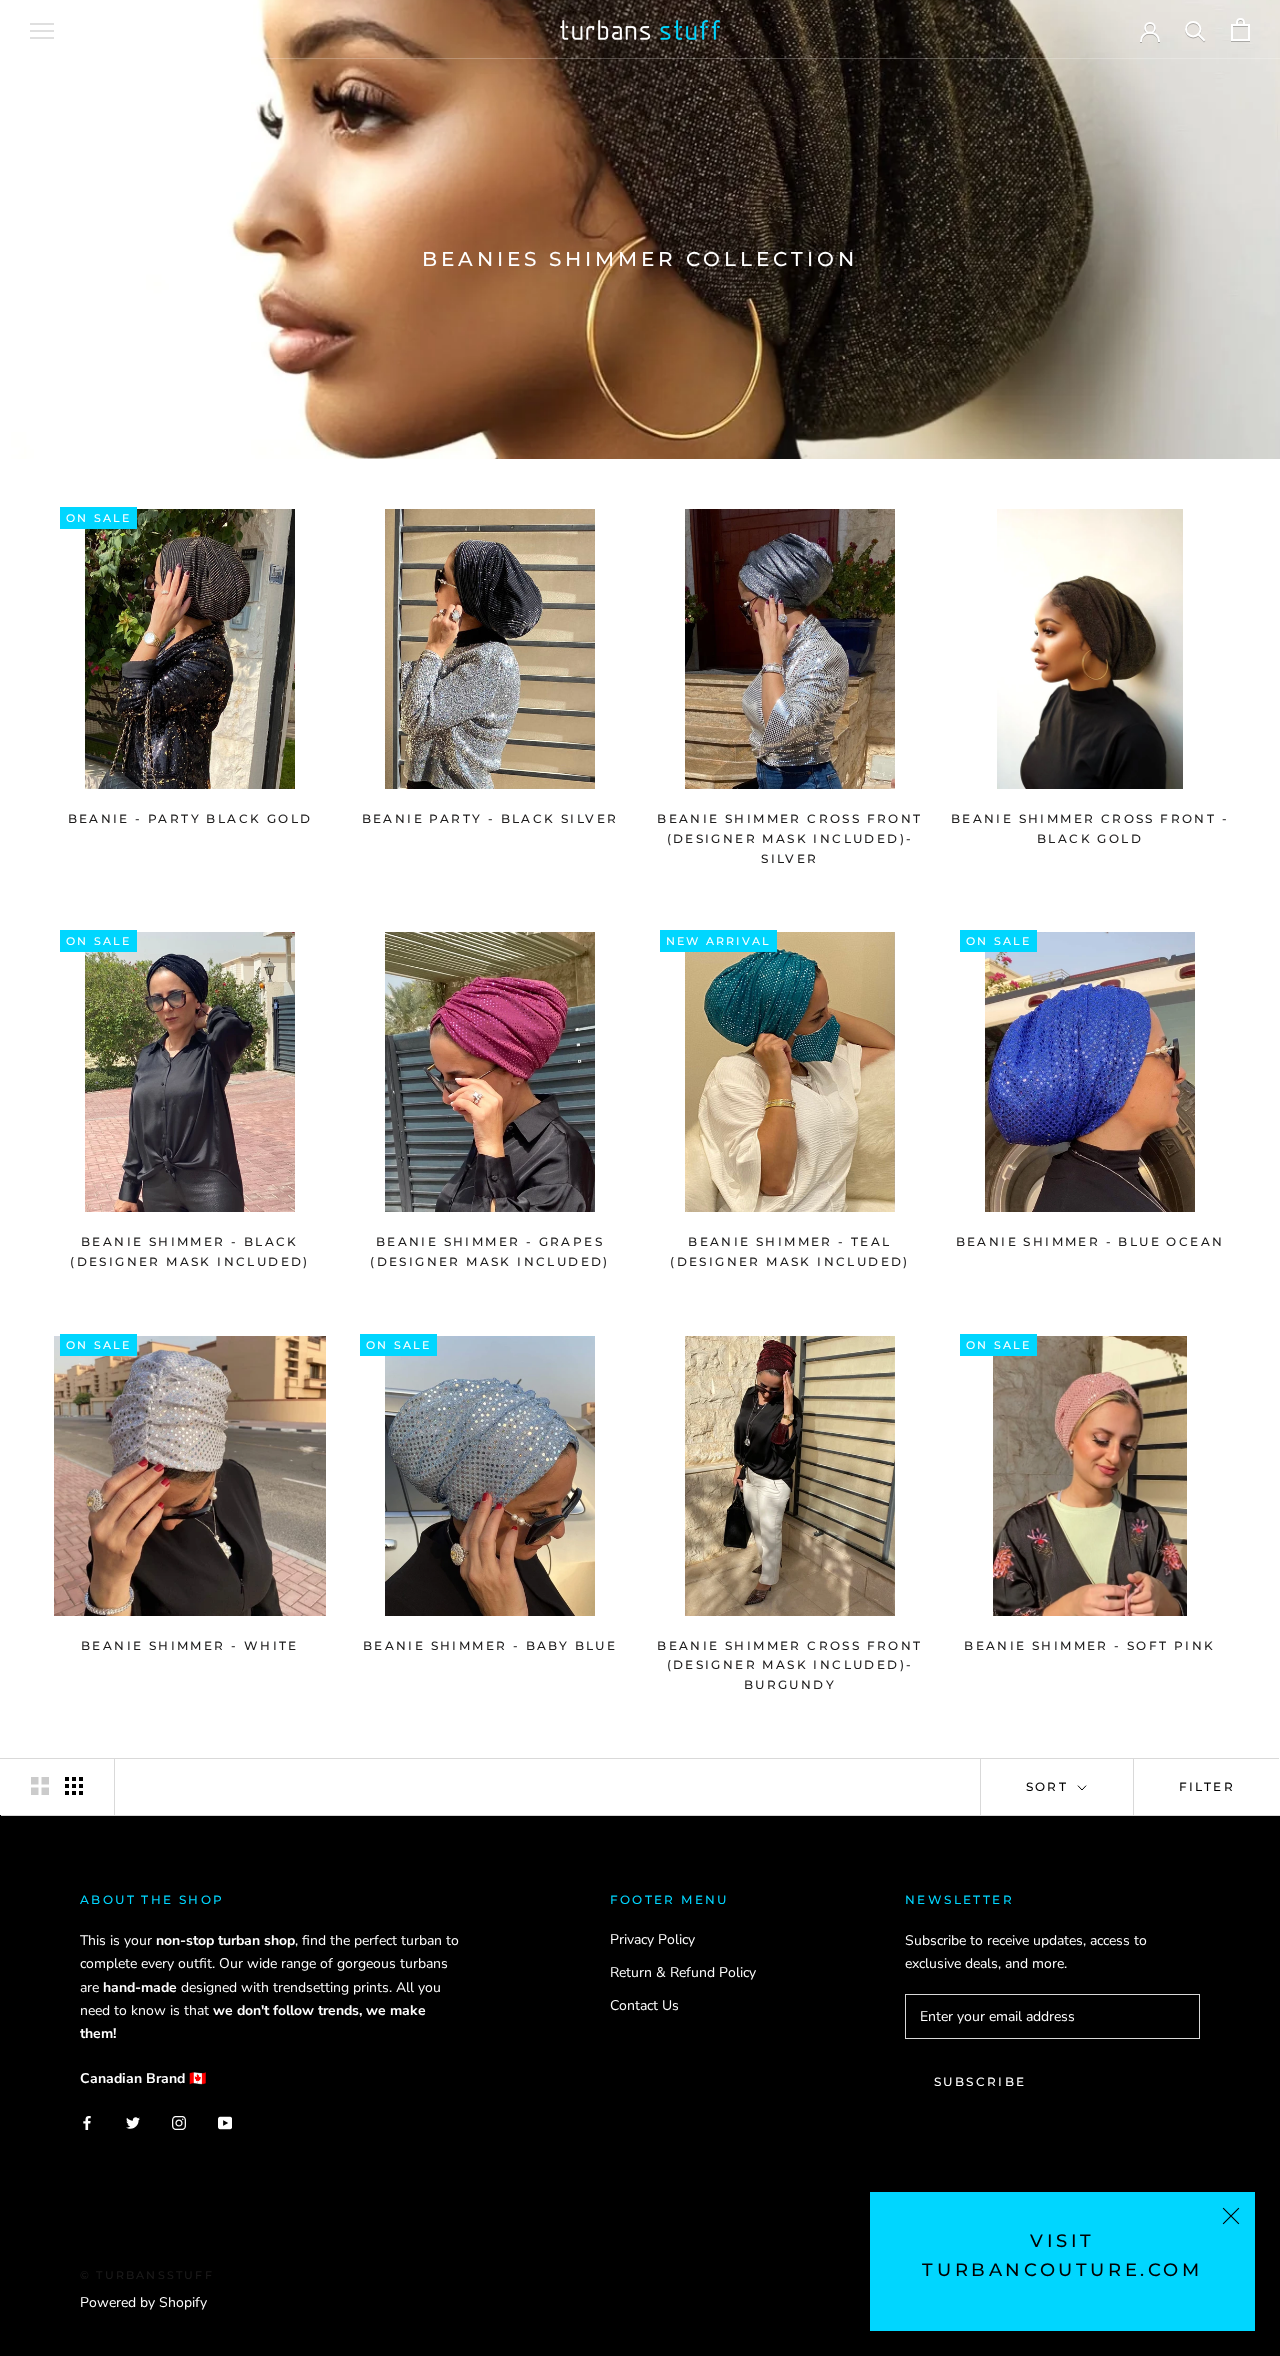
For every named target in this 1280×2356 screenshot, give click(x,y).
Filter (1207, 1786)
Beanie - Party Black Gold (190, 818)
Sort (1050, 1786)
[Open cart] (1240, 29)
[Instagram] (179, 2121)
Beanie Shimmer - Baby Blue (490, 1645)
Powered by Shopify (143, 2302)
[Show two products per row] (40, 1786)
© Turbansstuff (147, 2275)
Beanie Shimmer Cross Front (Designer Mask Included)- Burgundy (789, 1665)
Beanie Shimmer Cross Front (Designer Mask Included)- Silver (789, 838)
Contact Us (644, 2005)
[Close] (1231, 2216)
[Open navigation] (42, 29)
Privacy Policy (652, 1939)
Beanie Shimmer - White (190, 1645)
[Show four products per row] (74, 1786)
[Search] (1195, 29)
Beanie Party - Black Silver (490, 818)
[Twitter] (133, 2121)
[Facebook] (87, 2121)
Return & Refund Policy (683, 1972)
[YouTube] (225, 2121)
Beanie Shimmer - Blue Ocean (1090, 1241)
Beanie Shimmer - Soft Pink (1089, 1645)
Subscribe (980, 2081)
